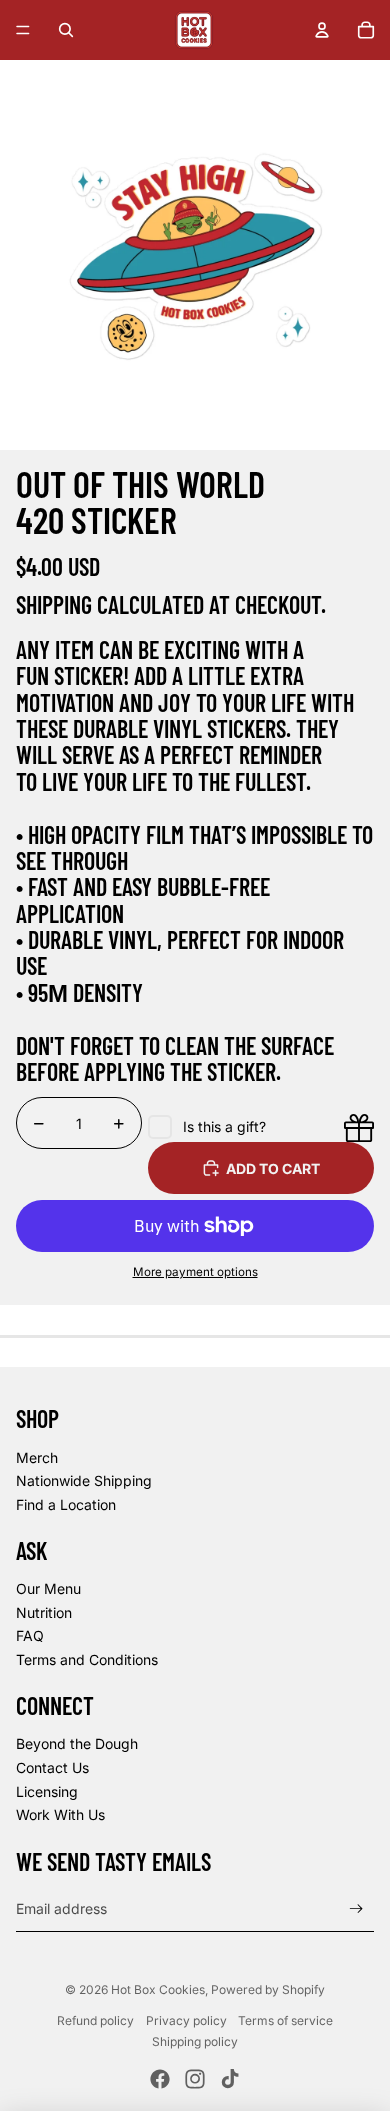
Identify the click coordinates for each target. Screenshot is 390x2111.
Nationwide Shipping (84, 1480)
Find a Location (66, 1504)
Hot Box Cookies (158, 1989)
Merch (37, 1457)
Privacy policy (186, 2020)
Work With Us (60, 1814)
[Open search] (66, 30)
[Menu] (23, 30)
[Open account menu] (322, 30)
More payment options (195, 1272)
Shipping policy (195, 2041)
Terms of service (285, 2020)
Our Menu (48, 1588)
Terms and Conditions (87, 1659)
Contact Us (52, 1767)
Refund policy (95, 2020)
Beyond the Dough (77, 1743)
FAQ (30, 1635)
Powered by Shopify (268, 1989)
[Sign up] (356, 1909)
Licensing (47, 1791)
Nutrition (44, 1612)
